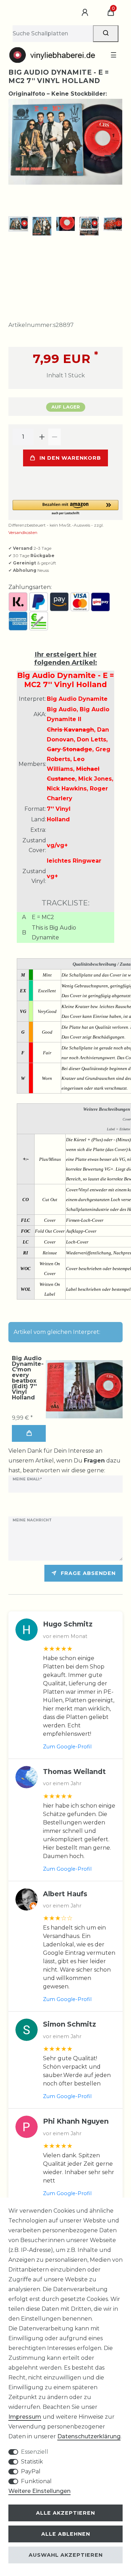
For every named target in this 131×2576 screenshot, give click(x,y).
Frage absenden (88, 1573)
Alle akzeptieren (65, 2513)
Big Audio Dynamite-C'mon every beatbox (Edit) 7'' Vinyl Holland (28, 1378)
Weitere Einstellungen (39, 2491)
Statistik (32, 2462)
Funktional (36, 2481)
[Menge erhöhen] (42, 437)
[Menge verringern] (54, 437)
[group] (84, 1389)
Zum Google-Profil (67, 1747)
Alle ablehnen (66, 2534)
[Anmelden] (86, 13)
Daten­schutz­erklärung (89, 2436)
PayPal (31, 2471)
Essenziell (35, 2452)
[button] (65, 508)
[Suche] (106, 34)
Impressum (25, 2417)
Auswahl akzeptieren (66, 2555)
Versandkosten (23, 532)
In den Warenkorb (70, 458)
